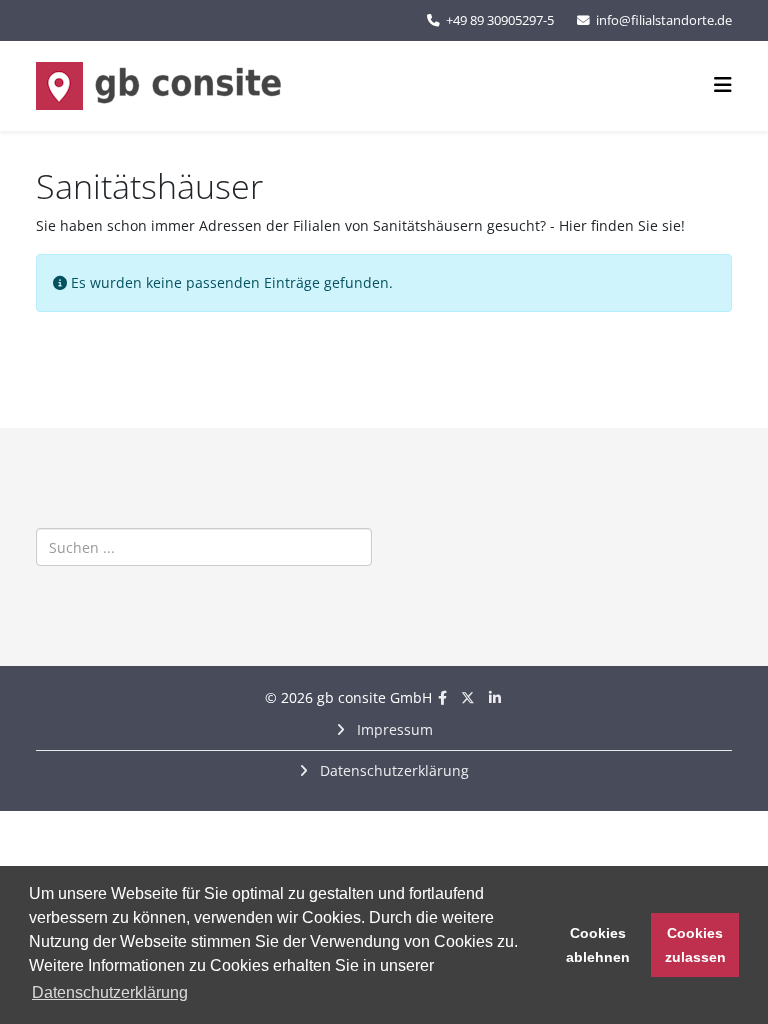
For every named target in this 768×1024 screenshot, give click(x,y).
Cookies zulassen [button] (695, 945)
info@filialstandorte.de (664, 20)
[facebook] (442, 697)
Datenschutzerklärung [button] (110, 992)
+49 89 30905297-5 (500, 20)
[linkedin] (495, 697)
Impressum (393, 729)
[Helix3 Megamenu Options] (723, 84)
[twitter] (468, 697)
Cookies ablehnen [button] (598, 945)
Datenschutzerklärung (392, 770)
